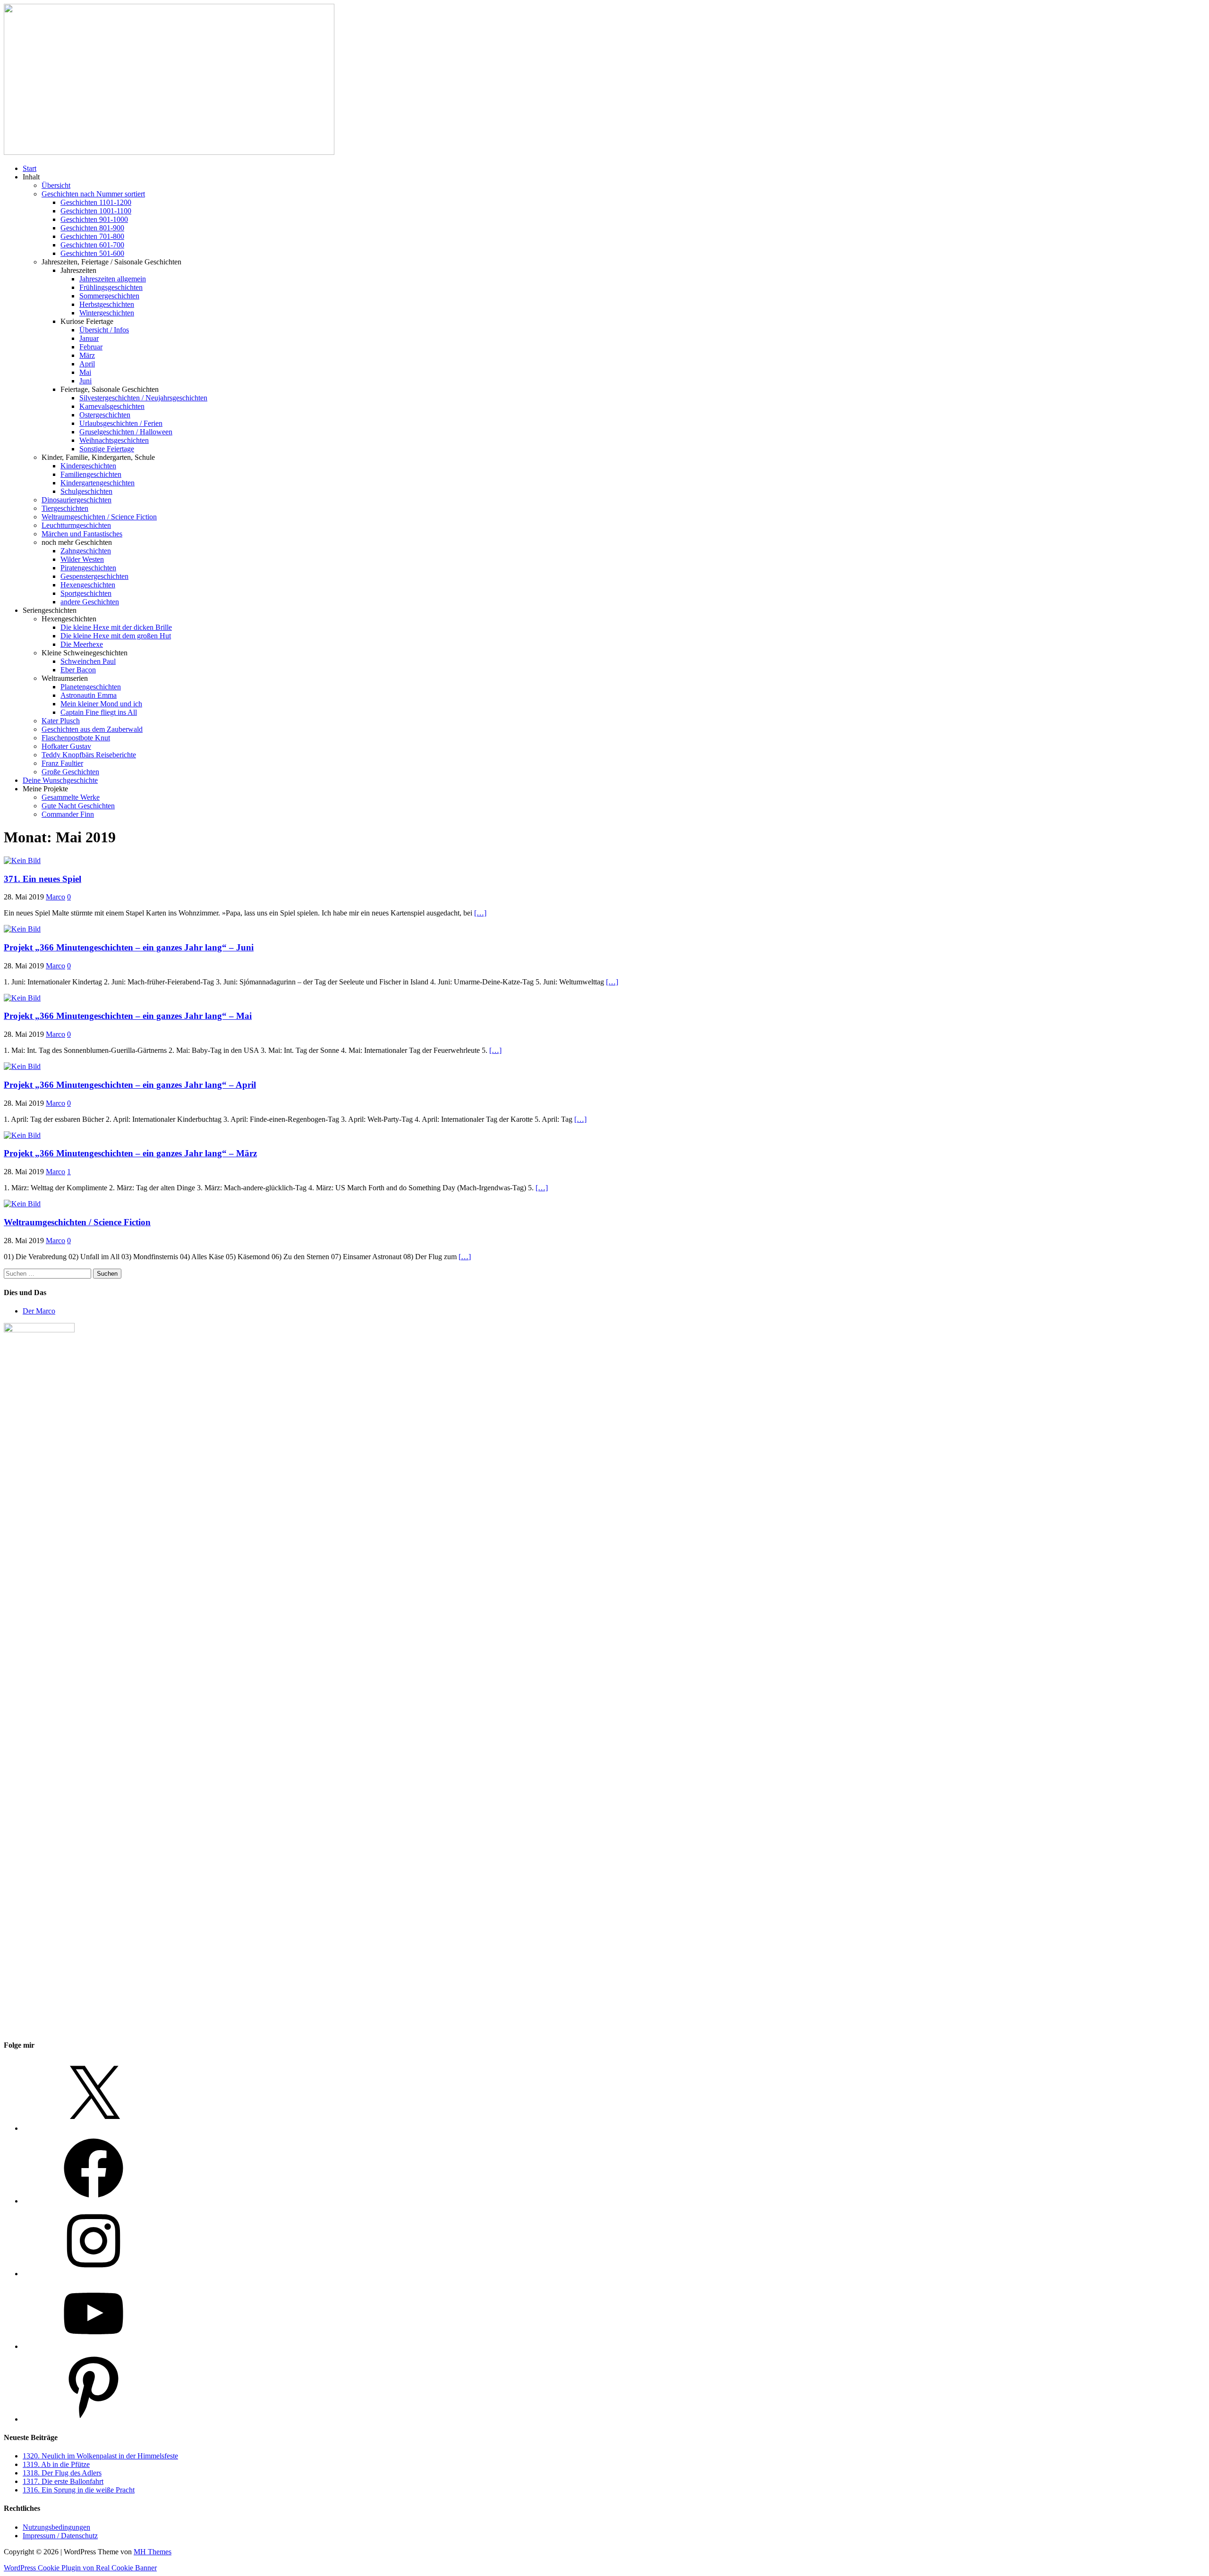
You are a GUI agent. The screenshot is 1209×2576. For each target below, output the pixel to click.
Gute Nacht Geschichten (78, 806)
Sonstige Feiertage (107, 449)
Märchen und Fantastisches (82, 534)
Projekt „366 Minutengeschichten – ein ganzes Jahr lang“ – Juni (129, 947)
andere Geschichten (90, 602)
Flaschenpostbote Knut (76, 738)
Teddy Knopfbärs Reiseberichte (89, 755)
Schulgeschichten (86, 491)
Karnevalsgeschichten (112, 406)
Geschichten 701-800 (92, 236)
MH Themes (153, 2552)
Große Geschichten (70, 772)
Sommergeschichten (109, 296)
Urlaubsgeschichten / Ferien (121, 423)
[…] (480, 913)
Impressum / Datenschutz (60, 2536)
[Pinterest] (94, 2419)
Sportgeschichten (86, 593)
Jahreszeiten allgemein (113, 279)
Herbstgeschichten (107, 304)
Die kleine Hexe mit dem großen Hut (116, 636)
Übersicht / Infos (104, 330)
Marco (55, 897)
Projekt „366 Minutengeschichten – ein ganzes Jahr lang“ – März (130, 1153)
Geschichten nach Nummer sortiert (93, 194)
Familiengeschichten (91, 474)
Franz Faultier (62, 763)
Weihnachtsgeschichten (114, 440)
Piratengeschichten (88, 568)
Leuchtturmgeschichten (76, 525)
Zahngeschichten (86, 551)
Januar (89, 338)
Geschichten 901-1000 (94, 219)
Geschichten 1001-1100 (96, 211)
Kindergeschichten (88, 466)
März (87, 355)
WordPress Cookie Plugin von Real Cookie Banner (80, 2568)
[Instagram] (94, 2274)
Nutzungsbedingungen (56, 2527)
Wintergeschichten (107, 313)
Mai (85, 372)
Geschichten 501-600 (92, 253)
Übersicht (56, 185)
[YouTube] (94, 2346)
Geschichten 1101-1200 (96, 202)
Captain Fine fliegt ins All (99, 712)
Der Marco (39, 1311)
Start (30, 168)
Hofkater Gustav (66, 746)
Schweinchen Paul (88, 661)
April (87, 364)
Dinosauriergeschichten (77, 500)
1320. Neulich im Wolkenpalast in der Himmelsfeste (100, 2456)
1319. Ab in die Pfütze (56, 2464)
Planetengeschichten (91, 687)
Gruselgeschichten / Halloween (126, 432)
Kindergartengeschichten (98, 483)
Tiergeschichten (65, 508)
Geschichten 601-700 (92, 245)
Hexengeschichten (88, 585)
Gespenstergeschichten (94, 576)
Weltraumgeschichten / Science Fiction (99, 517)
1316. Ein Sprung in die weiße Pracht (79, 2490)
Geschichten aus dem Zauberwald (92, 729)
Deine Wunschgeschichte (60, 780)
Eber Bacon (78, 670)
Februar (91, 347)
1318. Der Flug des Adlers (62, 2473)
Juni (85, 381)
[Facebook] (94, 2201)
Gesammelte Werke (71, 797)
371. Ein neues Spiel (43, 879)
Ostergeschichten (105, 415)
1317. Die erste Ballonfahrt (63, 2481)
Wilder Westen (82, 559)
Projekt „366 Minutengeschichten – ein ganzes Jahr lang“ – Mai (128, 1016)
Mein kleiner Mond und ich (101, 704)
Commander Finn (68, 814)
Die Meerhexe (82, 644)
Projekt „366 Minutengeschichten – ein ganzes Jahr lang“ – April (130, 1085)
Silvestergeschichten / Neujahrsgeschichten (143, 398)
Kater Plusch (61, 721)
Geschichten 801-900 (92, 228)
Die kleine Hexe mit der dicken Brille (116, 627)
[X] (94, 2128)
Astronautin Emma (89, 695)
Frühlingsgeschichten (111, 287)
